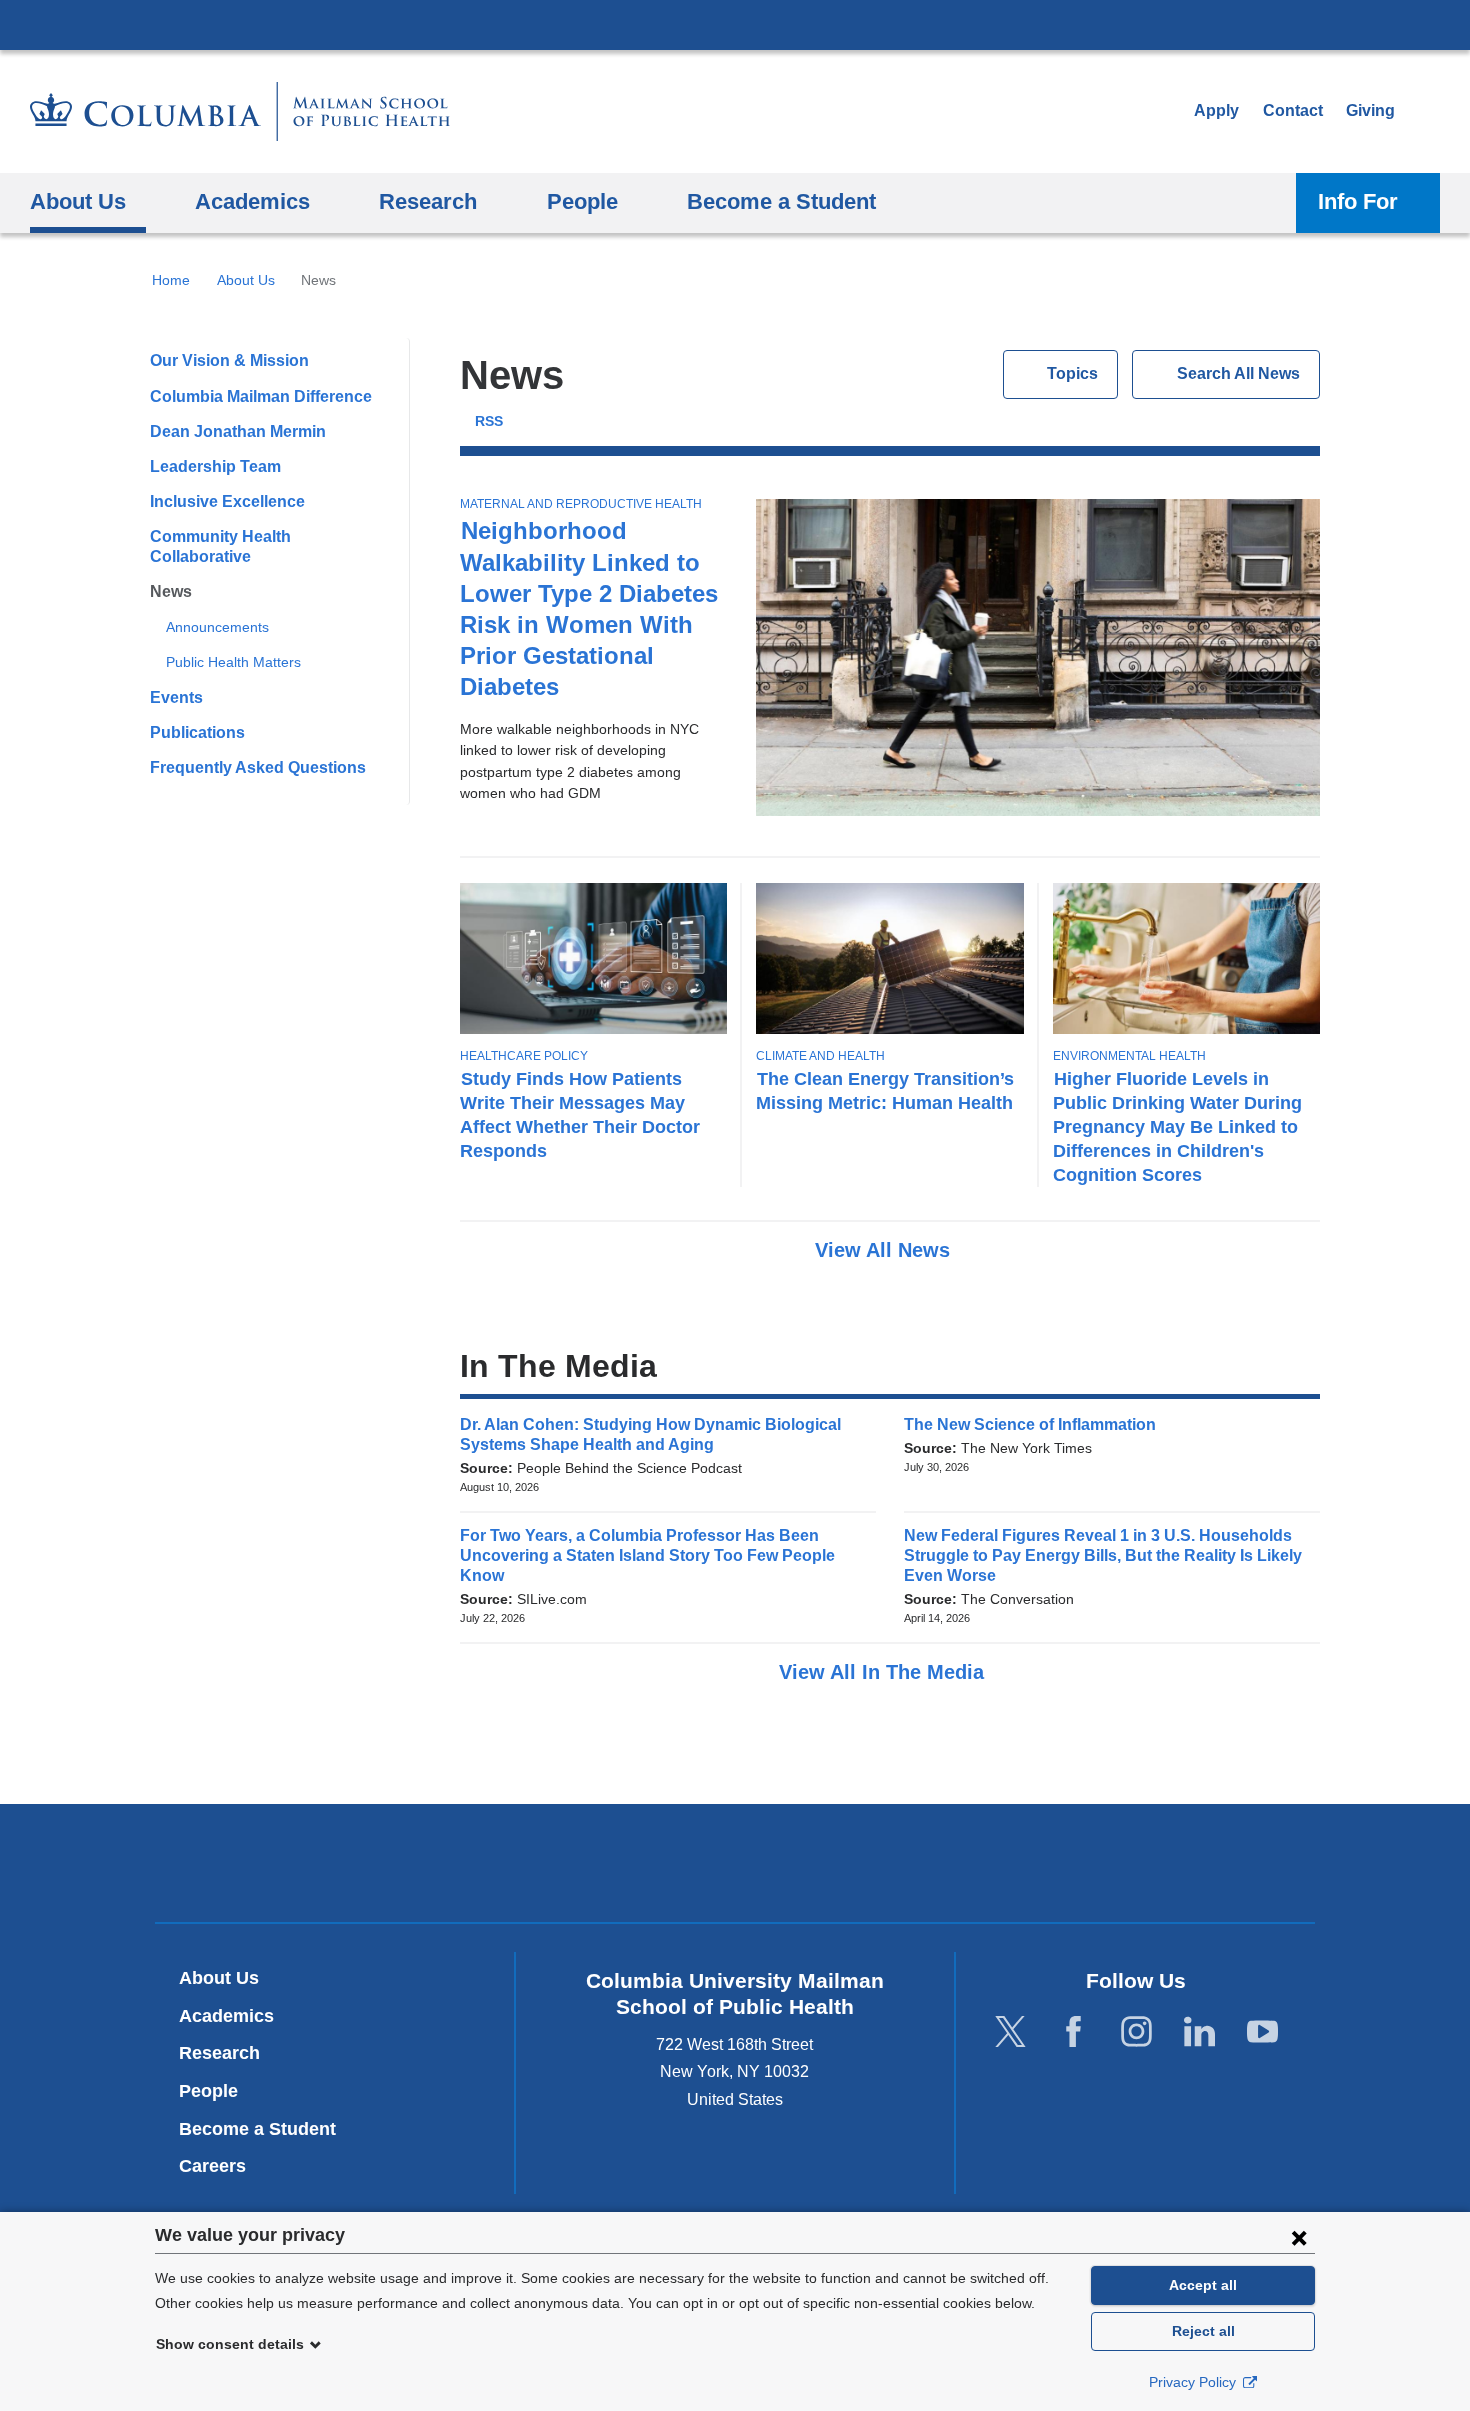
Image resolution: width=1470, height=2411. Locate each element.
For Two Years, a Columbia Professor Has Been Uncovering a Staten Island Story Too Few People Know (647, 1555)
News (171, 591)
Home (171, 280)
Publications (197, 732)
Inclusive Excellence (227, 501)
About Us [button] (78, 201)
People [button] (582, 201)
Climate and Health (820, 1056)
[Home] (240, 111)
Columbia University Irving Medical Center (735, 24)
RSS (489, 421)
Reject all (1203, 2331)
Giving (1370, 110)
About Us (246, 280)
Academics (226, 2016)
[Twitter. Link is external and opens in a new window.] (1010, 2031)
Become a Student (257, 2129)
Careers (212, 2166)
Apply (1216, 110)
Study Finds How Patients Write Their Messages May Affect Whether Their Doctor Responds (580, 1114)
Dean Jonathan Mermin (238, 431)
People (208, 2091)
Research (219, 2053)
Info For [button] (1358, 201)
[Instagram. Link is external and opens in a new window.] (1136, 2031)
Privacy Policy (1194, 2382)
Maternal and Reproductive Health (581, 504)
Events (176, 697)
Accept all (1203, 2285)
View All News (885, 1250)
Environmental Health (1129, 1056)
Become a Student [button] (781, 201)
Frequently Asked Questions (258, 767)
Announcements (217, 627)
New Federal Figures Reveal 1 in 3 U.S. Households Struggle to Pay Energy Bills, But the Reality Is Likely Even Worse (1103, 1555)
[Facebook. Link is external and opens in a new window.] (1073, 2031)
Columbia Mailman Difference (261, 396)
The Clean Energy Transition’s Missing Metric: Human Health (885, 1090)
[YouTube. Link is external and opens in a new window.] (1262, 2031)
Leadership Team (215, 466)
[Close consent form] (1299, 2237)
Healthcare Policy (524, 1056)
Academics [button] (252, 201)
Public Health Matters (233, 662)
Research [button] (428, 201)
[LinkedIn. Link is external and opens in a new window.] (1199, 2031)
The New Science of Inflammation (1036, 1424)
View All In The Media (884, 1672)
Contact (1293, 110)
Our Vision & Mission (229, 360)
